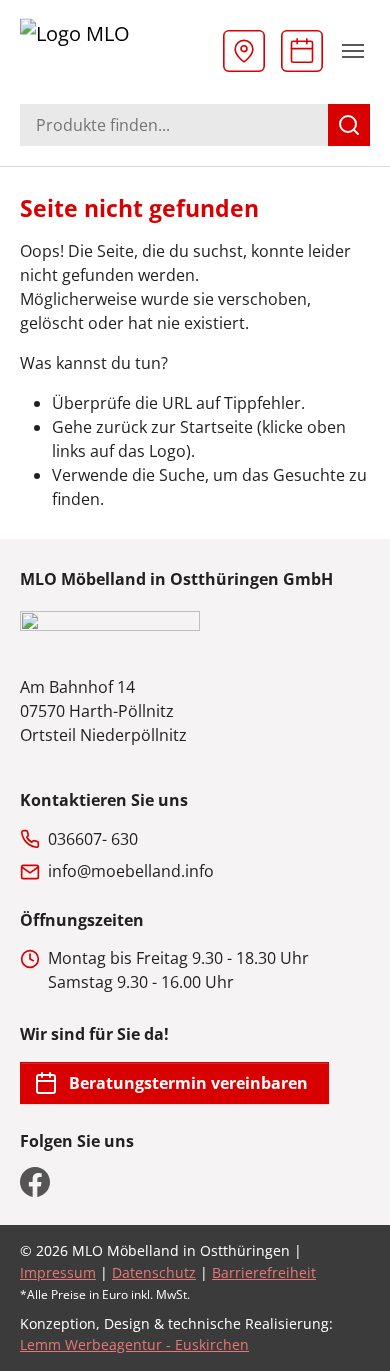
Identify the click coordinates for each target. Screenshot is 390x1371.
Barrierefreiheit (264, 1272)
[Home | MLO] (115, 50)
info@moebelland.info (131, 871)
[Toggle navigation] (353, 51)
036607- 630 (93, 839)
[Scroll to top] (346, 1327)
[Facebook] (35, 1182)
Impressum (58, 1272)
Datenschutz (154, 1272)
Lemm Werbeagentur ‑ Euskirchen (134, 1344)
